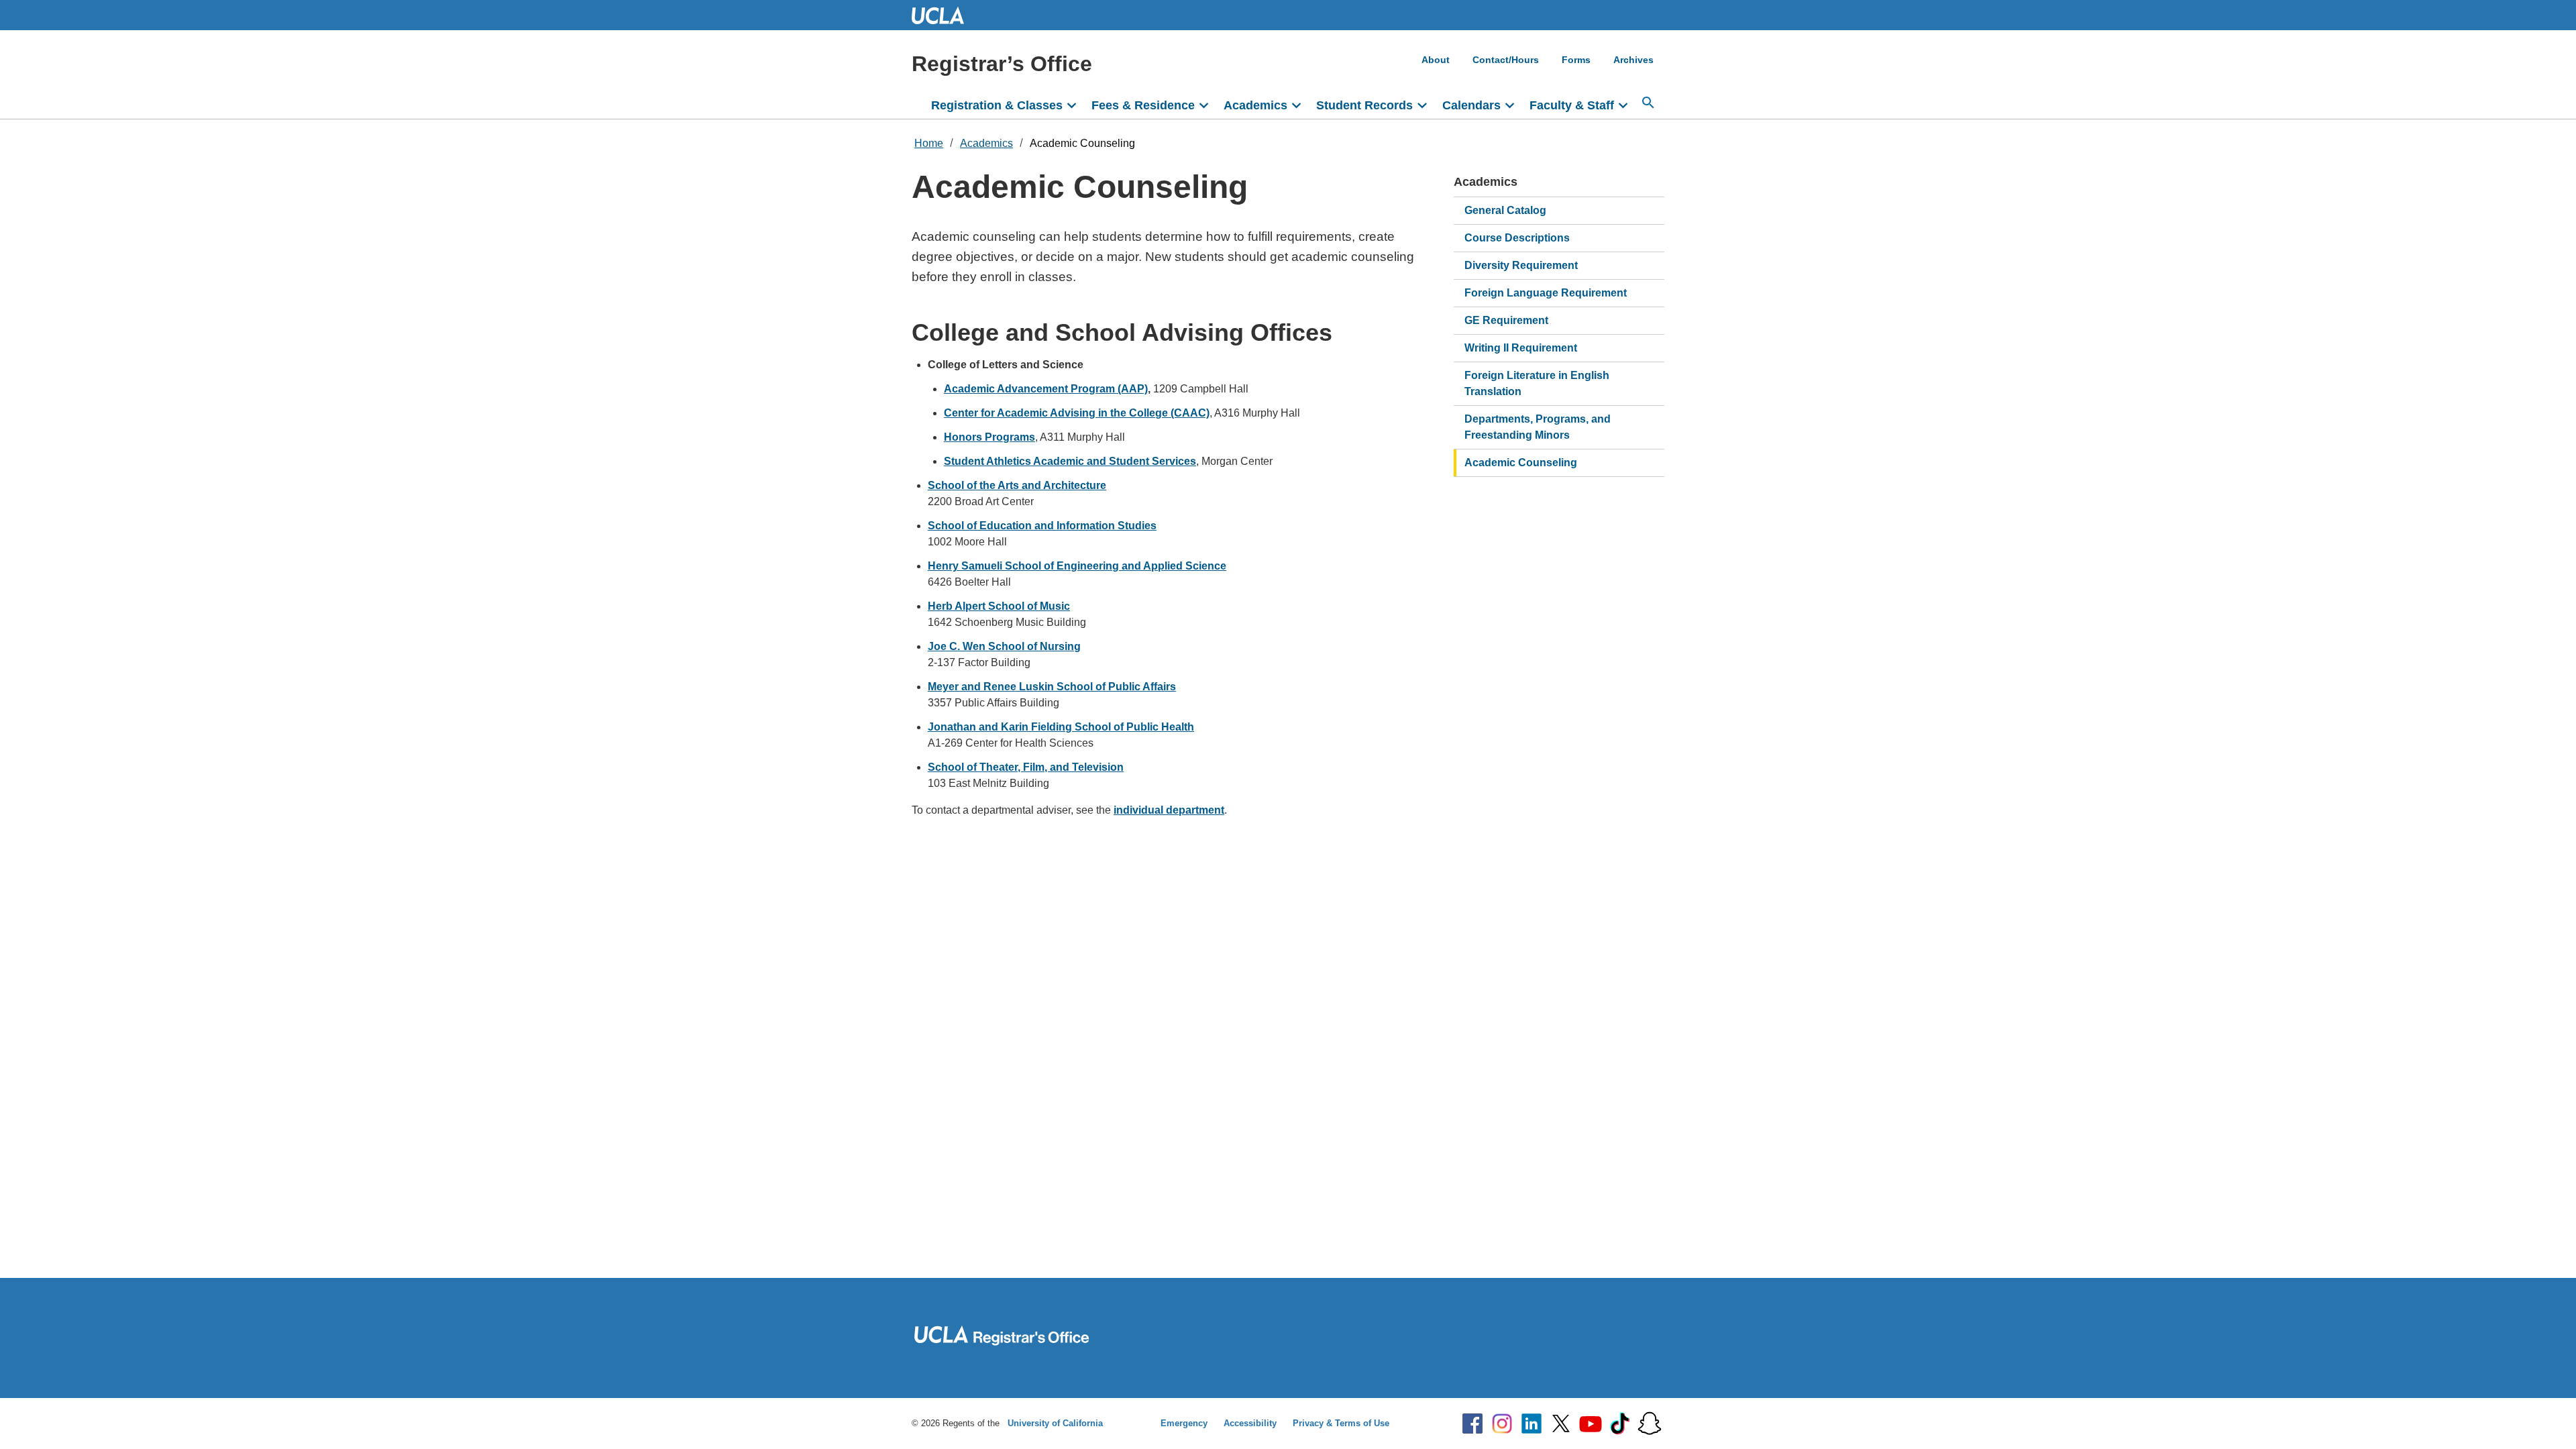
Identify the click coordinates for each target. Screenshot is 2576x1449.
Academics (1255, 105)
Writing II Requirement (1521, 348)
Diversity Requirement (1521, 265)
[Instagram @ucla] (1502, 1424)
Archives (1633, 60)
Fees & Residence (1143, 105)
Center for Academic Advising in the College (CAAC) (1077, 413)
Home (929, 143)
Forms (1576, 60)
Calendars (1471, 105)
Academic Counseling (1082, 143)
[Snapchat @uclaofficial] (1650, 1424)
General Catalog (1505, 210)
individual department (1169, 810)
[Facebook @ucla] (1472, 1424)
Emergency (1184, 1423)
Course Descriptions (1517, 238)
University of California (1055, 1423)
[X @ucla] (1561, 1424)
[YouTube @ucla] (1591, 1424)
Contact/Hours (1506, 60)
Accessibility (1250, 1423)
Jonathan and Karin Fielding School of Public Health (1061, 727)
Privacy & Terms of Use (1341, 1423)
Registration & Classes (997, 105)
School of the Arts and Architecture (1017, 485)
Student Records (1364, 105)
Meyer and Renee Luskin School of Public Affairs (1052, 687)
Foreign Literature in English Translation (1537, 383)
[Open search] (1648, 103)
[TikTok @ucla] (1620, 1424)
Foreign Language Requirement (1546, 293)
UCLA (944, 15)
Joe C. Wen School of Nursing (1004, 646)
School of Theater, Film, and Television (1026, 767)
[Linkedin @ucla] (1532, 1424)
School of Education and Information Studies (1042, 526)
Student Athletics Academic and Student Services (1070, 461)
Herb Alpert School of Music (999, 606)
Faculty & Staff (1572, 105)
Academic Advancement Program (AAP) (1046, 389)
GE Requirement (1506, 320)
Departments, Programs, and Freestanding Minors (1538, 427)
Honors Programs (989, 437)
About (1436, 60)
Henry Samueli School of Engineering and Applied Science (1077, 566)
